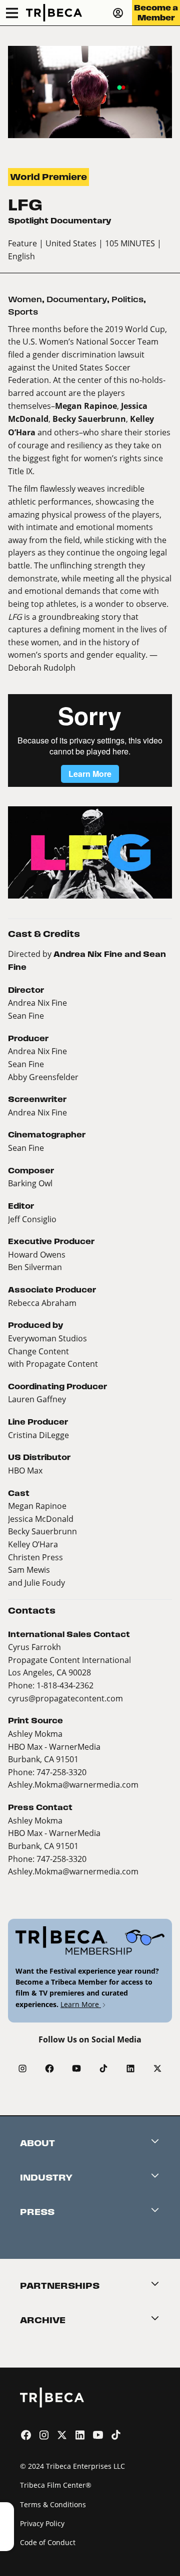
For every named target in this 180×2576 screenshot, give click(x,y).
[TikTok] (103, 2068)
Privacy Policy (42, 2523)
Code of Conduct (48, 2542)
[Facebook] (49, 2068)
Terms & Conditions (53, 2504)
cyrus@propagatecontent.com (65, 1698)
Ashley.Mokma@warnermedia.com (73, 1784)
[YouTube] (76, 2068)
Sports (23, 312)
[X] (157, 2068)
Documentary (77, 299)
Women (25, 299)
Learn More (81, 2004)
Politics (127, 299)
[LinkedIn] (130, 2068)
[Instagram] (22, 2068)
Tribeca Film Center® (56, 2485)
